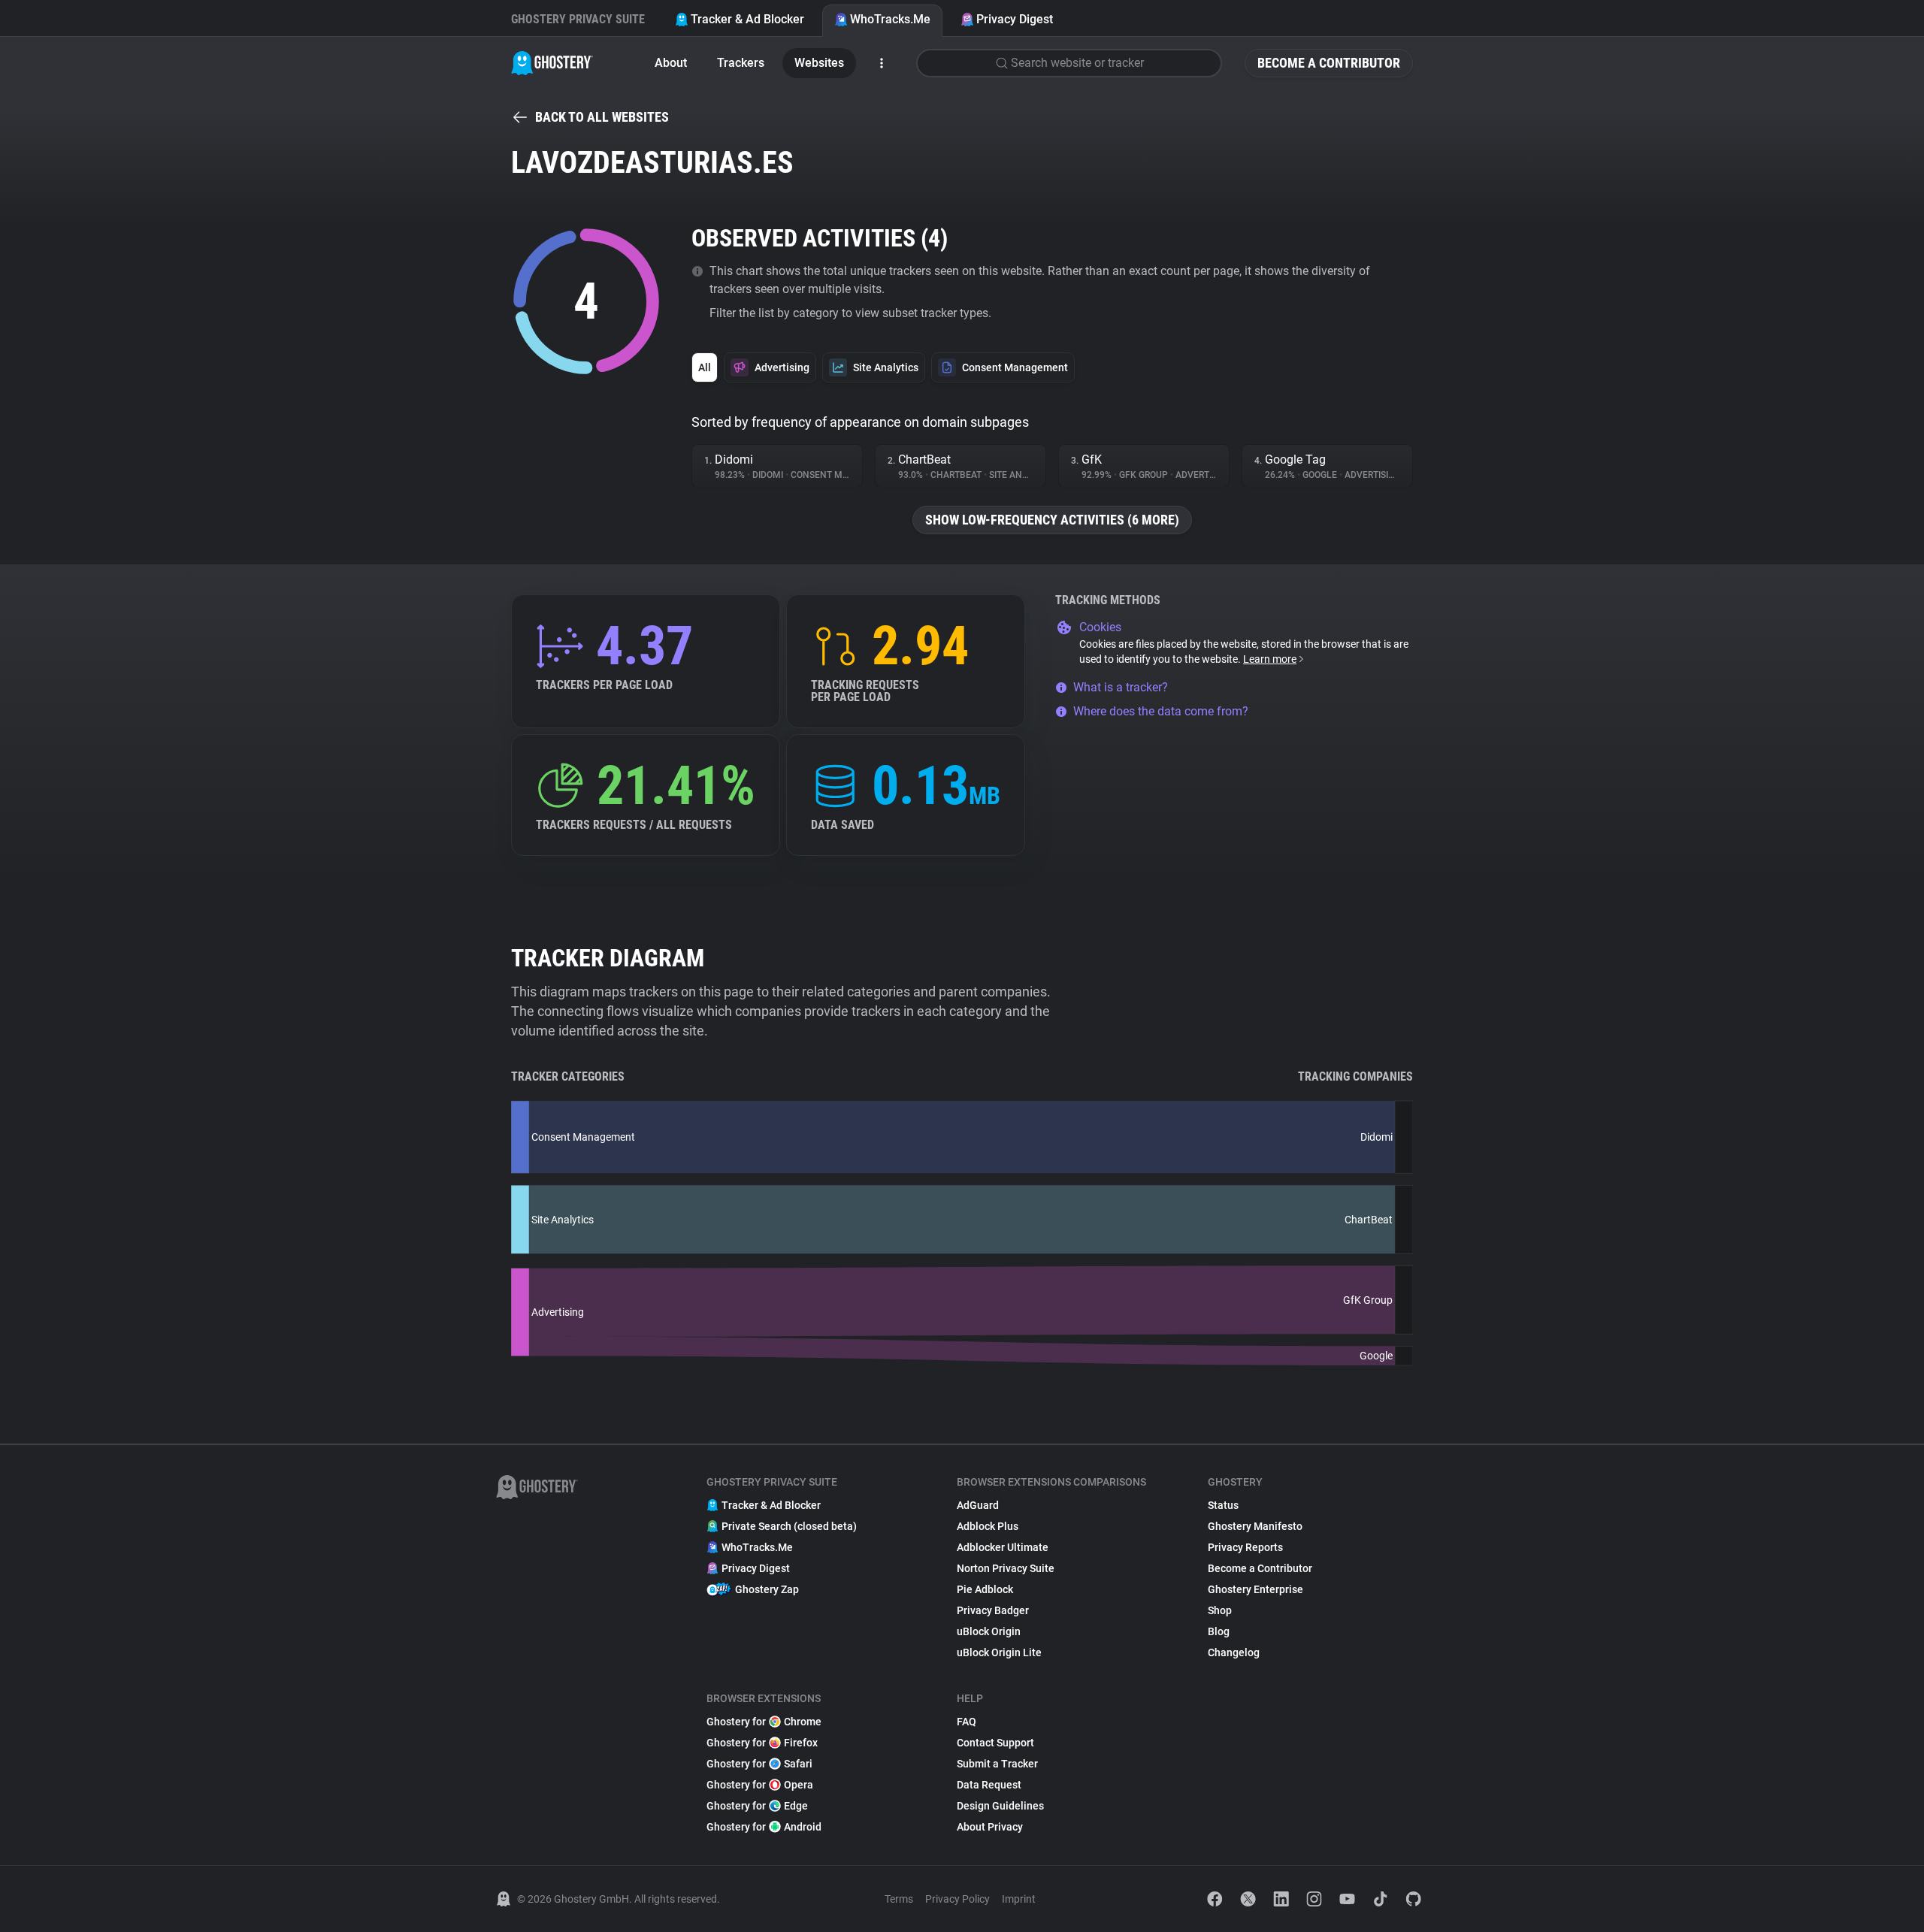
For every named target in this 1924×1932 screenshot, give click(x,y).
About (671, 63)
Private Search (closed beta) (789, 1526)
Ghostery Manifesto (1255, 1526)
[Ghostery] (552, 63)
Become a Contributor (1329, 63)
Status (1223, 1505)
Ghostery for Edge (757, 1806)
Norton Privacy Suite (1006, 1568)
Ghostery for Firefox (762, 1743)
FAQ (967, 1722)
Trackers (741, 63)
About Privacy (990, 1827)
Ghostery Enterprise (1255, 1589)
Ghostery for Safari (759, 1764)
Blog (1219, 1631)
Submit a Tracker (997, 1764)
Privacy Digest (1015, 19)
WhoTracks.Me (890, 19)
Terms (899, 1899)
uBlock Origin (989, 1631)
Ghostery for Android (764, 1827)
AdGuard (978, 1505)
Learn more (1270, 659)
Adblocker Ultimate (1003, 1547)
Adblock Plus (988, 1526)
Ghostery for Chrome (764, 1722)
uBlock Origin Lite (999, 1652)
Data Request (989, 1785)
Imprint (1019, 1899)
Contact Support (995, 1743)
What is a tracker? (1121, 687)
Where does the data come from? (1161, 711)
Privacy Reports (1245, 1547)
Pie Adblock (985, 1589)
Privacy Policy (957, 1899)
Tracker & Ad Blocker (747, 19)
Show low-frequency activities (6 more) (1052, 520)
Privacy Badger (993, 1610)
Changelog (1234, 1652)
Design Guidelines (1000, 1806)
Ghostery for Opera (760, 1785)
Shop (1220, 1610)
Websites (819, 63)
